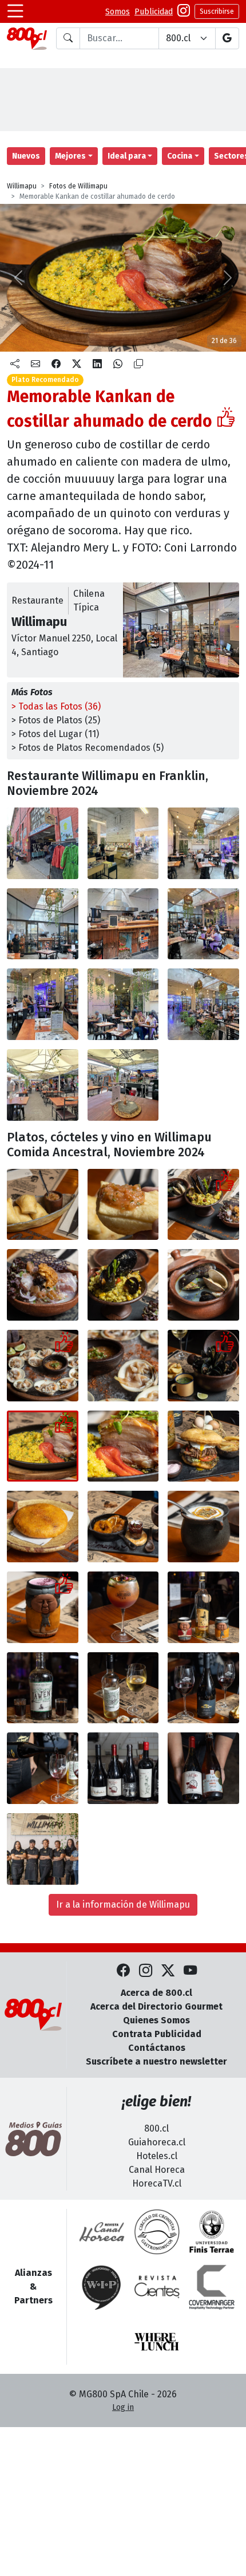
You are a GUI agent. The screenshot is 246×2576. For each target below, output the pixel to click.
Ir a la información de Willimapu (123, 1905)
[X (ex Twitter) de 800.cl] (168, 1972)
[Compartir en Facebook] (56, 364)
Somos (118, 12)
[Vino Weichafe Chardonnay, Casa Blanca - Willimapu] (123, 1688)
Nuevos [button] (26, 156)
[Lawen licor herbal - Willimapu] (43, 1688)
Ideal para (127, 156)
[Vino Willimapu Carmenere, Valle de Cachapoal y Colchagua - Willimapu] (203, 1688)
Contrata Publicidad (157, 2034)
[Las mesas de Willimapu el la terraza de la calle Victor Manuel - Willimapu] (43, 1085)
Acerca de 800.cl (156, 1993)
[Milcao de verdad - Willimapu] (43, 1527)
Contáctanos (157, 2048)
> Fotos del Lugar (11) (55, 734)
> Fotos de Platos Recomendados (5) (88, 748)
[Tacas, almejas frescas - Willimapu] (123, 1366)
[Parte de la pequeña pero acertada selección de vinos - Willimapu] (123, 1768)
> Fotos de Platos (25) (56, 720)
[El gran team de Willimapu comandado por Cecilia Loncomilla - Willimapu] (43, 1849)
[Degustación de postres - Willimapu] (123, 1527)
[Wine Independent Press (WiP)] (102, 2287)
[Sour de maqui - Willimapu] (43, 1607)
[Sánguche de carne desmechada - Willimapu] (203, 1446)
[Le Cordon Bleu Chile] (212, 2232)
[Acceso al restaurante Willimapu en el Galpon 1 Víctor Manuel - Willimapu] (123, 843)
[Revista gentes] (157, 2287)
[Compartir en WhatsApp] (118, 364)
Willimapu (22, 186)
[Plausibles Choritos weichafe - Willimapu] (203, 1366)
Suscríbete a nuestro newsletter (156, 2061)
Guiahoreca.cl (157, 2142)
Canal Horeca (157, 2170)
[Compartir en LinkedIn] (97, 364)
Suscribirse (217, 11)
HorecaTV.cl (157, 2183)
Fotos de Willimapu (78, 186)
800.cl (156, 2128)
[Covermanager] (212, 2287)
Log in (123, 2407)
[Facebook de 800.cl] (123, 1972)
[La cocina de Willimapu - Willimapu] (43, 924)
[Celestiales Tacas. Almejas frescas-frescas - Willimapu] (43, 1366)
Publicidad (154, 12)
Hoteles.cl (157, 2156)
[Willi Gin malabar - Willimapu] (123, 1607)
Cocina (180, 156)
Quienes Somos (156, 2020)
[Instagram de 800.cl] (146, 1972)
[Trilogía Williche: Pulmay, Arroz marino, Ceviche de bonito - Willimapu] (203, 1205)
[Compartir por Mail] (35, 364)
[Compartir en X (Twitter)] (77, 364)
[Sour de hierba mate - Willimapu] (203, 1527)
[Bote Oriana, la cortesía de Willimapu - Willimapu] (43, 1205)
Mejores (70, 156)
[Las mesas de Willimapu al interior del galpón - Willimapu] (203, 924)
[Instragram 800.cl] (184, 12)
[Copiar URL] (138, 364)
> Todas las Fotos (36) (56, 706)
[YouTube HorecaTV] (190, 1972)
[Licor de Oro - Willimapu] (203, 1607)
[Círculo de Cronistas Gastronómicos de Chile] (157, 2232)
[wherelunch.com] (157, 2342)
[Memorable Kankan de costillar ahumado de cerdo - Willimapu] (43, 1446)
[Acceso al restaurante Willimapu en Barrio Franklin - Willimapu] (43, 843)
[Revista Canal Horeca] (102, 2232)
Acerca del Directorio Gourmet (156, 2006)
